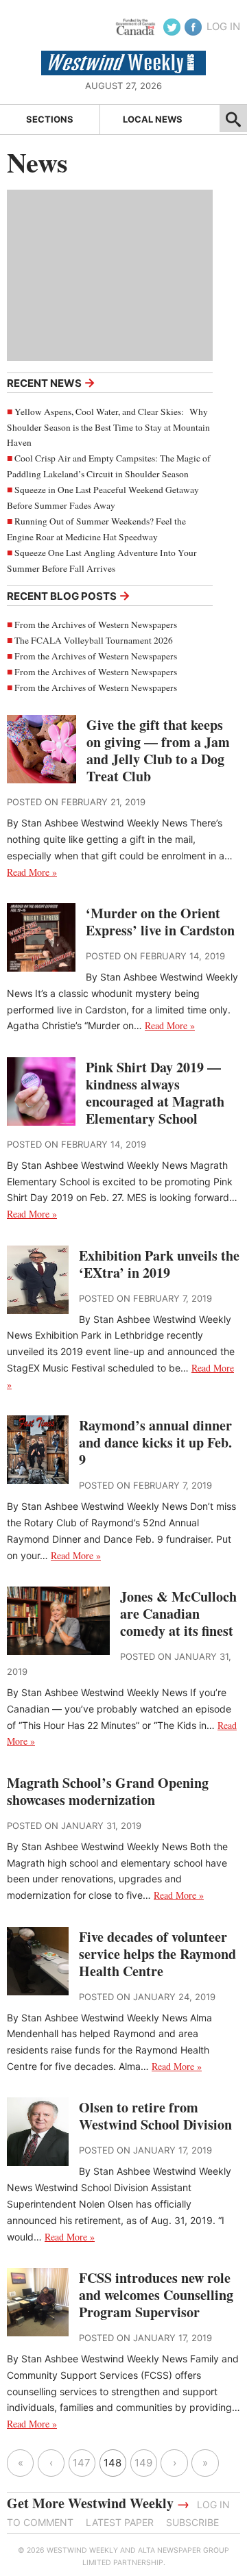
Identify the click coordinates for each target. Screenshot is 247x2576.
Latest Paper (120, 2522)
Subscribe (192, 2522)
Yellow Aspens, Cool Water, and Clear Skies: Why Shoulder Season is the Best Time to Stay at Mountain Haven (108, 427)
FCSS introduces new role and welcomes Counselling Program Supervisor (156, 2295)
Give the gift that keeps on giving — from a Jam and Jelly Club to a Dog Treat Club (158, 750)
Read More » (32, 872)
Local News (153, 119)
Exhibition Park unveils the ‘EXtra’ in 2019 (159, 1264)
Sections (50, 119)
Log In (223, 26)
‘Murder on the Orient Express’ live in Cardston (160, 922)
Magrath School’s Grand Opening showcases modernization (108, 1791)
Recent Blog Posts (69, 595)
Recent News (51, 382)
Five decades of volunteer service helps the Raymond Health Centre (157, 1954)
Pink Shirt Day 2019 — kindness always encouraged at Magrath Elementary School (155, 1093)
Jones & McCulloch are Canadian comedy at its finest (178, 1614)
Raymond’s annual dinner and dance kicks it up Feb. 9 (155, 1442)
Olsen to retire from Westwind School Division (155, 2116)
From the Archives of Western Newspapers (96, 624)
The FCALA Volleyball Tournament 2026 (94, 640)
